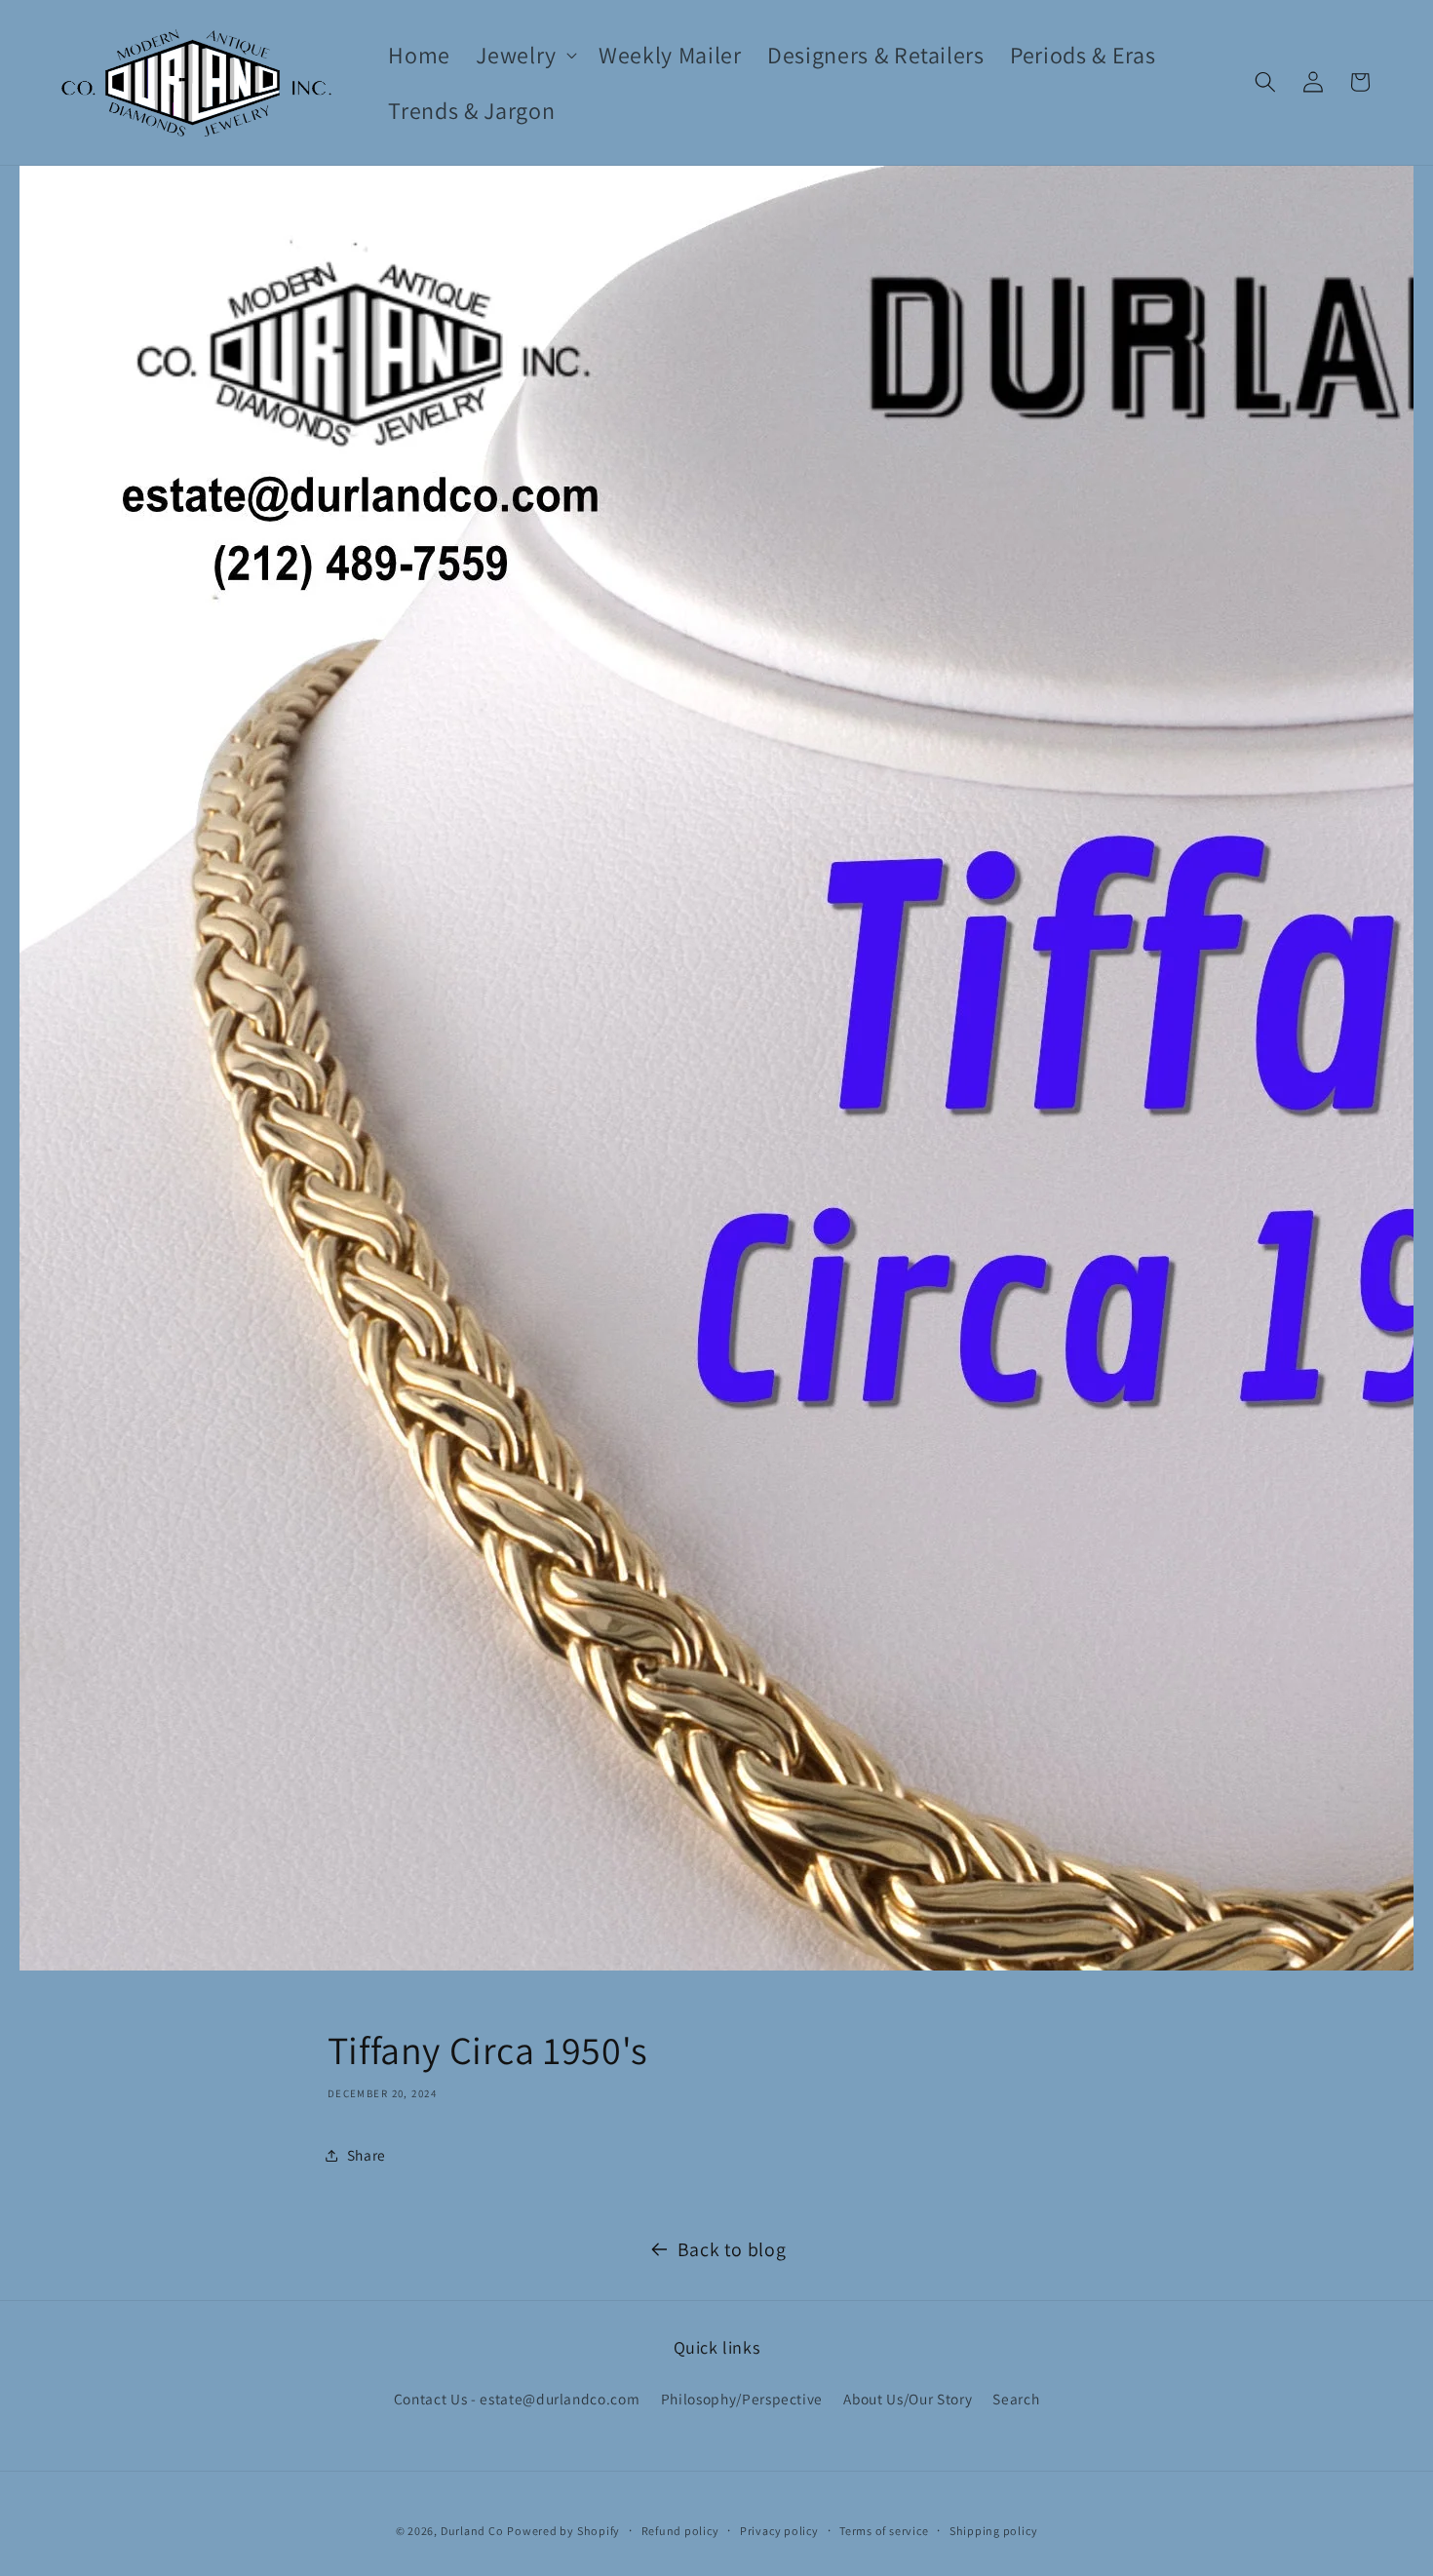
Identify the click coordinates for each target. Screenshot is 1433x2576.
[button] (524, 55)
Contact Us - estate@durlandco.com (517, 2399)
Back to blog (732, 2249)
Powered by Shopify (563, 2531)
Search (1016, 2399)
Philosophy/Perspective (742, 2399)
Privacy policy (779, 2531)
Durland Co (472, 2531)
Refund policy (680, 2531)
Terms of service (884, 2531)
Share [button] (367, 2155)
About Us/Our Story (908, 2399)
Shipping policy (994, 2531)
